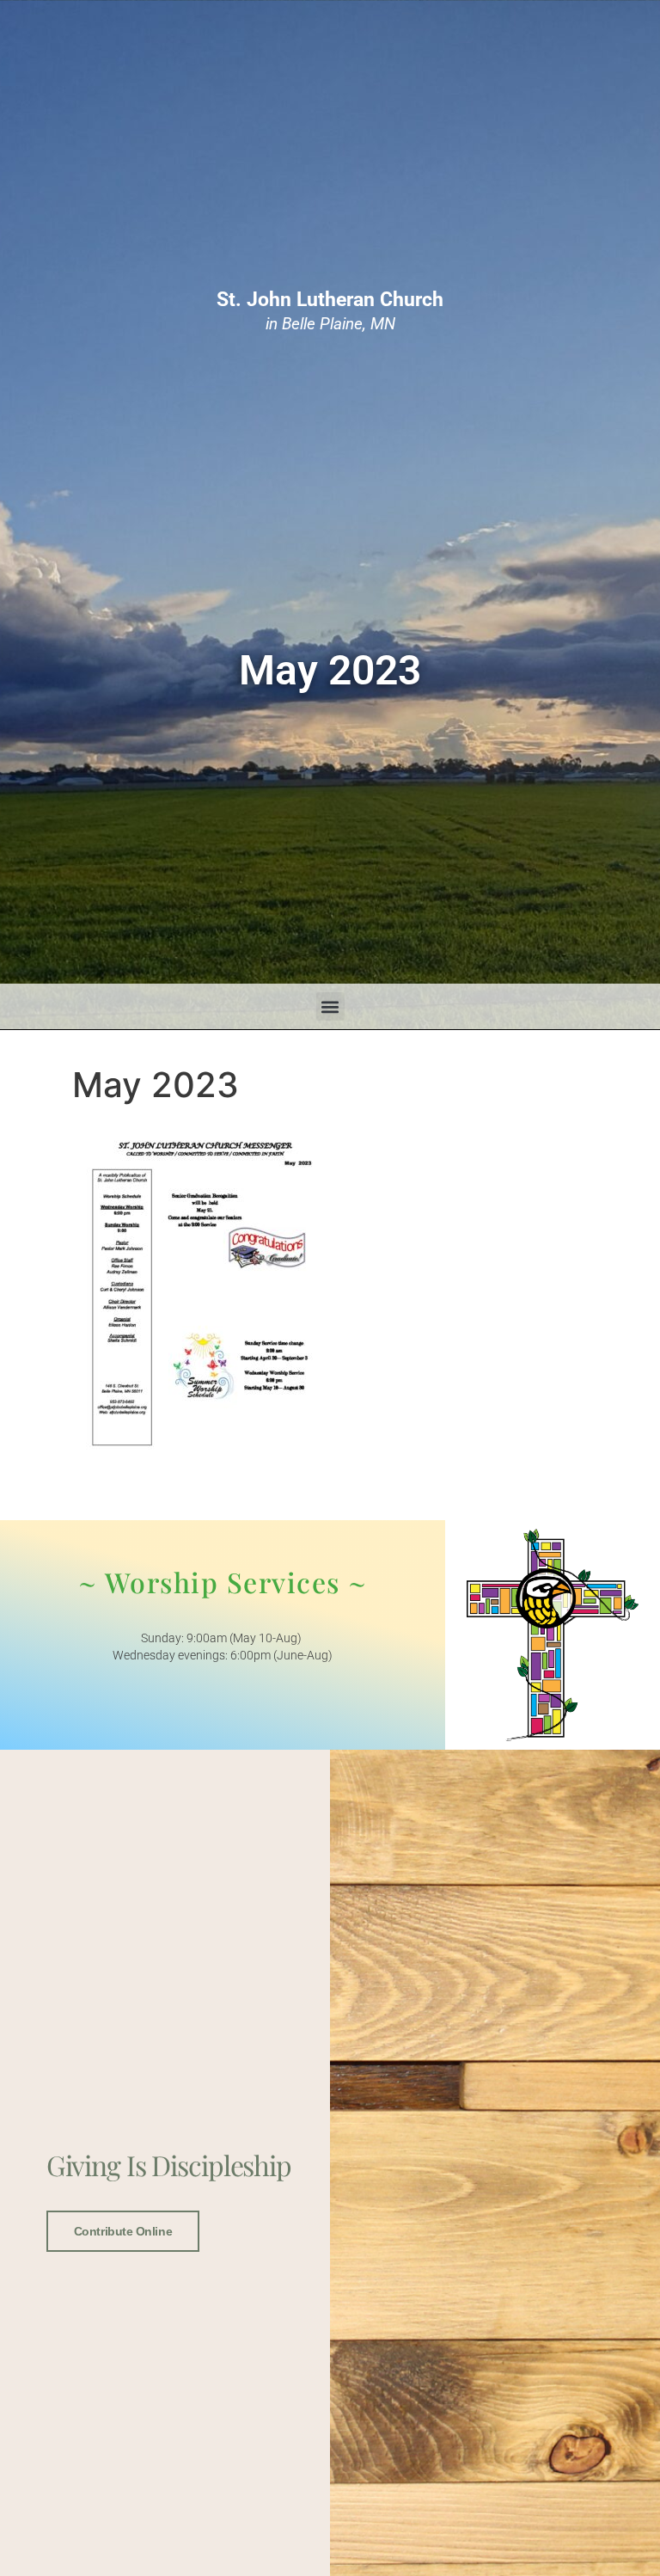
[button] (330, 1006)
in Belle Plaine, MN (330, 311)
